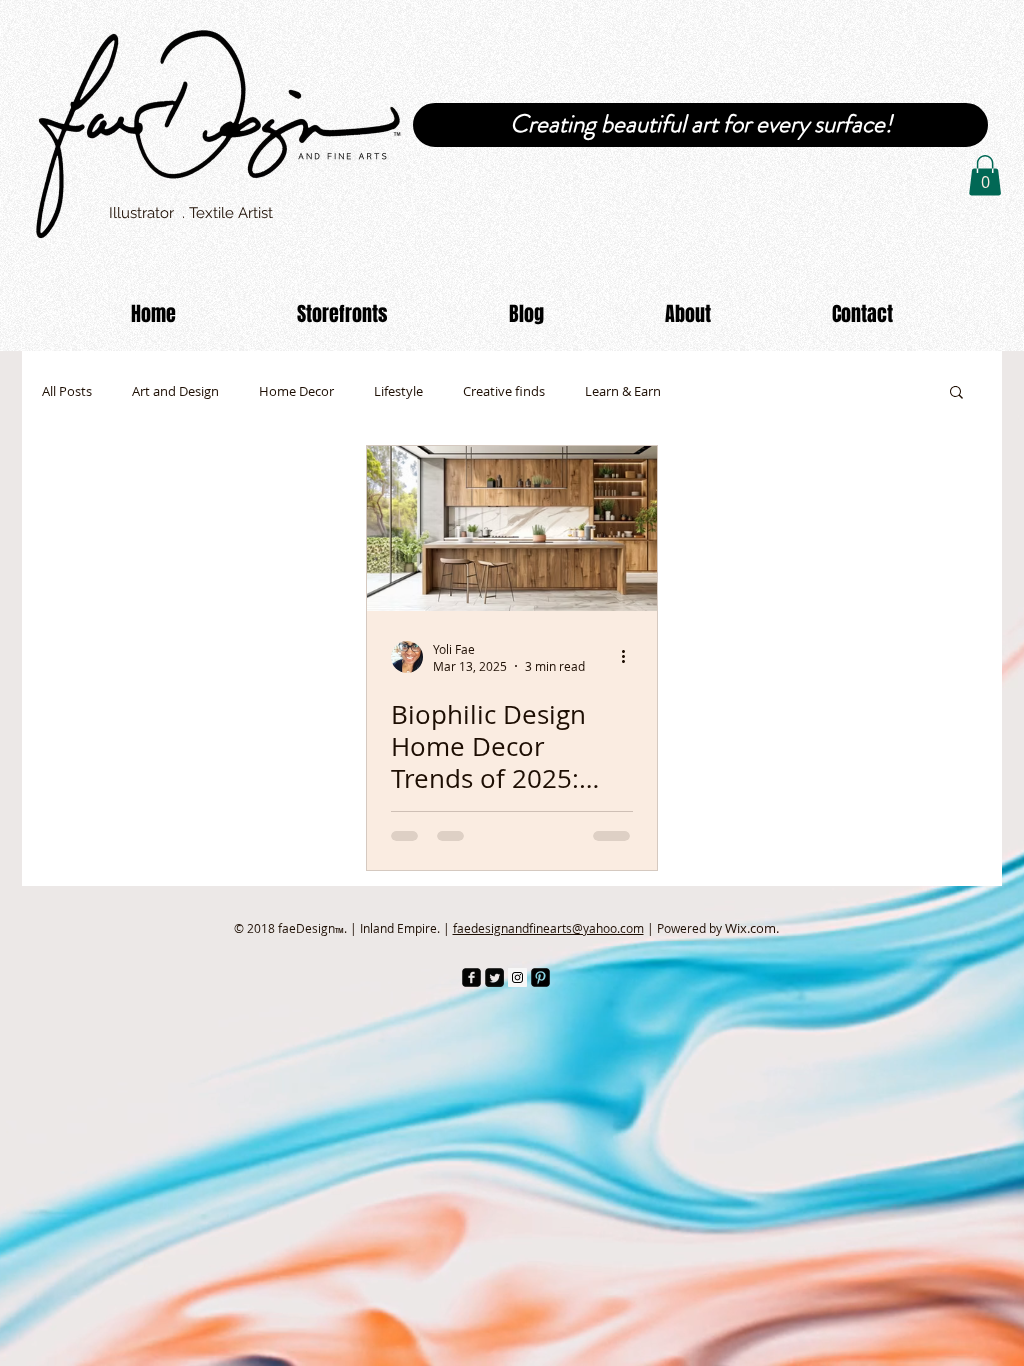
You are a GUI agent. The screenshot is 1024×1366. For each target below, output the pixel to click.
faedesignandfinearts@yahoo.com (548, 928)
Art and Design (175, 391)
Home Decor (296, 391)
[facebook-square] (471, 977)
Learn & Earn (623, 391)
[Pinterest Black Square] (540, 977)
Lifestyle (398, 391)
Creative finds (504, 391)
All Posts (67, 391)
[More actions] (630, 657)
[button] (985, 175)
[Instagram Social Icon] (517, 977)
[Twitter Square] (494, 977)
